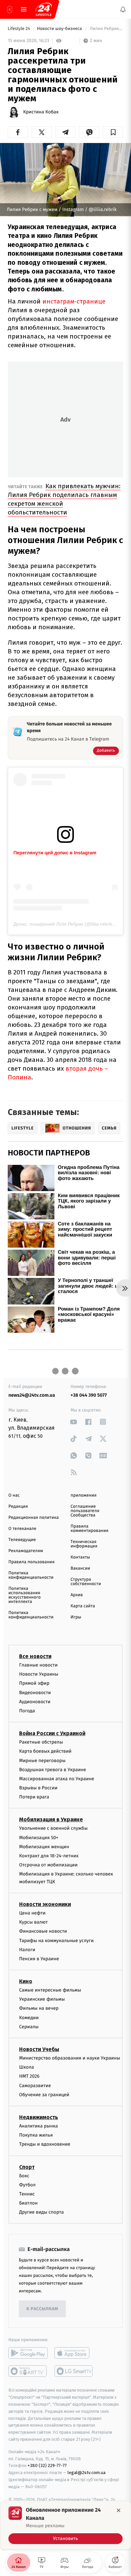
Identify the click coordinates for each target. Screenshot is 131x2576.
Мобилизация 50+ (39, 1837)
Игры (76, 1617)
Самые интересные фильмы (50, 1990)
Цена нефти (32, 1913)
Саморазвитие (35, 2085)
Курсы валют (33, 1922)
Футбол (27, 2185)
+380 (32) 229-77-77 (47, 2465)
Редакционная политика (34, 1518)
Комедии (29, 2017)
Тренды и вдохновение (45, 2144)
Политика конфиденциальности (31, 1575)
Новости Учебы (39, 2049)
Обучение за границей (44, 2094)
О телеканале (22, 1529)
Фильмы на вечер (39, 2008)
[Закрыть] (119, 2510)
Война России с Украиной (52, 1733)
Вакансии (80, 1568)
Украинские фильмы (42, 1999)
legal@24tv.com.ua (86, 2473)
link (74, 1422)
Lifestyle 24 (19, 29)
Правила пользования (31, 1562)
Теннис (27, 2194)
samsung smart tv (74, 2371)
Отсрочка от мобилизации (48, 1865)
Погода (27, 1710)
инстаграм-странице (74, 301)
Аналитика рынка (39, 2126)
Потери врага (34, 1797)
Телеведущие (22, 1540)
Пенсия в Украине (39, 1958)
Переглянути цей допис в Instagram (55, 853)
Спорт (27, 2167)
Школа (27, 2067)
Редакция (18, 1507)
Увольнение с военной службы (53, 1828)
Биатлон (28, 2203)
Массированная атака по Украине (57, 1778)
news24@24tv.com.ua (32, 1395)
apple (74, 2353)
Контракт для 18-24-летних (49, 1856)
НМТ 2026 (29, 2076)
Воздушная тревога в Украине (53, 1769)
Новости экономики (45, 1904)
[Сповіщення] (123, 9)
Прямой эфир (34, 1683)
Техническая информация (84, 1544)
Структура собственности (86, 1582)
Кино (26, 1981)
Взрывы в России (38, 1788)
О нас (14, 1495)
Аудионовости (35, 1701)
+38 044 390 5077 (89, 1395)
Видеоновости (35, 1692)
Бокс (24, 2175)
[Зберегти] (113, 132)
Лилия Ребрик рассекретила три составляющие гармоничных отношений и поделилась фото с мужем (106, 29)
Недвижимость (39, 2117)
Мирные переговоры (42, 1760)
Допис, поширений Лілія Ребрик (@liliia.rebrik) (64, 924)
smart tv (28, 2371)
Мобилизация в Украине (51, 1819)
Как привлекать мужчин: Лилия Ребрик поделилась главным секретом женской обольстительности (64, 499)
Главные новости (38, 1665)
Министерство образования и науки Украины (70, 2058)
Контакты (80, 1557)
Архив (77, 1595)
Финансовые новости (43, 1931)
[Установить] (65, 2525)
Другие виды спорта (41, 2212)
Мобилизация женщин (44, 1846)
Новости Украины (39, 1674)
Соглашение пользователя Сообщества (85, 1511)
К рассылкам (42, 2309)
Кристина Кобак (41, 112)
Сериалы (29, 2026)
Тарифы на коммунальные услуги (56, 1940)
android (28, 2353)
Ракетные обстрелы (41, 1742)
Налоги (27, 1949)
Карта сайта (83, 1606)
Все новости (35, 1656)
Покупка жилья (36, 2135)
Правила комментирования (90, 1529)
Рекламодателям (26, 1551)
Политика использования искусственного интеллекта (25, 1595)
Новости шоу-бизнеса (60, 29)
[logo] (44, 9)
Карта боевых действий (45, 1751)
